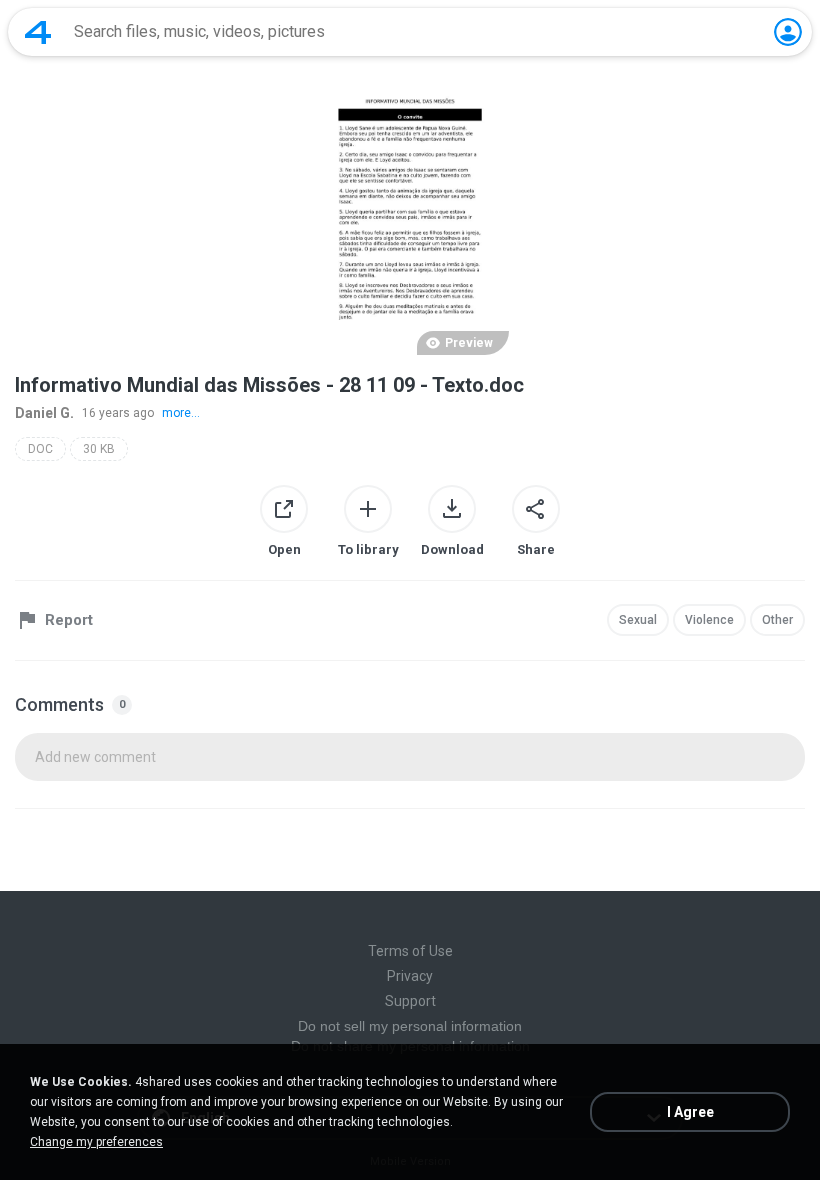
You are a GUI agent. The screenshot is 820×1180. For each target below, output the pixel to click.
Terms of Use (410, 951)
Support (410, 1001)
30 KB (99, 449)
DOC (40, 449)
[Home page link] (38, 32)
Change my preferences (96, 1142)
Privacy (410, 976)
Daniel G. (44, 413)
